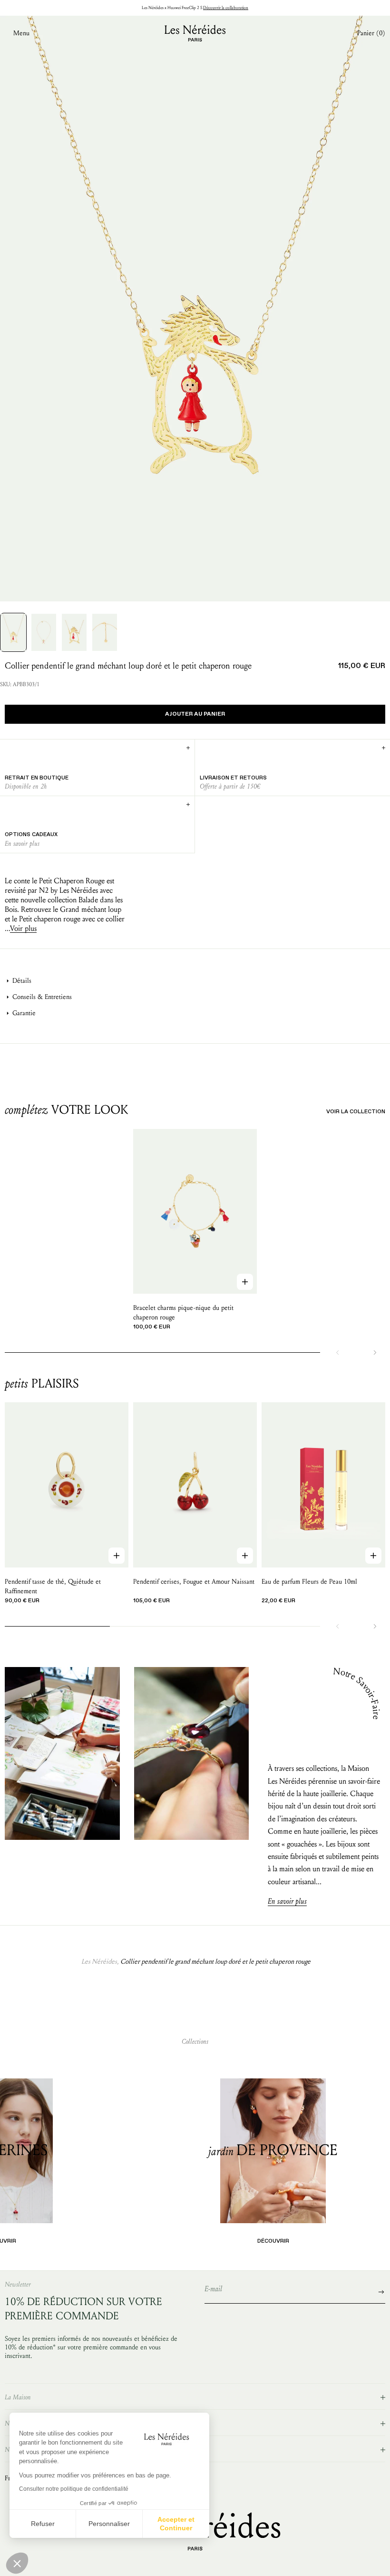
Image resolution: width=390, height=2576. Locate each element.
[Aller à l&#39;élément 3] (74, 632)
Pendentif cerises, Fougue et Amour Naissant (194, 1582)
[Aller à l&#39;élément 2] (44, 632)
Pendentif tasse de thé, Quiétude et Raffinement (53, 1586)
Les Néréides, (100, 1962)
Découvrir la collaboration (226, 8)
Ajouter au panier (195, 714)
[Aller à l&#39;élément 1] (13, 632)
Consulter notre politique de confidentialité (74, 2489)
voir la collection (356, 1112)
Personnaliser (109, 2524)
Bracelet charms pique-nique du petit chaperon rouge (183, 1313)
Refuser (43, 2524)
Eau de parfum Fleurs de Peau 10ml (309, 1582)
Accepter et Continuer (176, 2524)
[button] (17, 2563)
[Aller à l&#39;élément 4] (105, 632)
